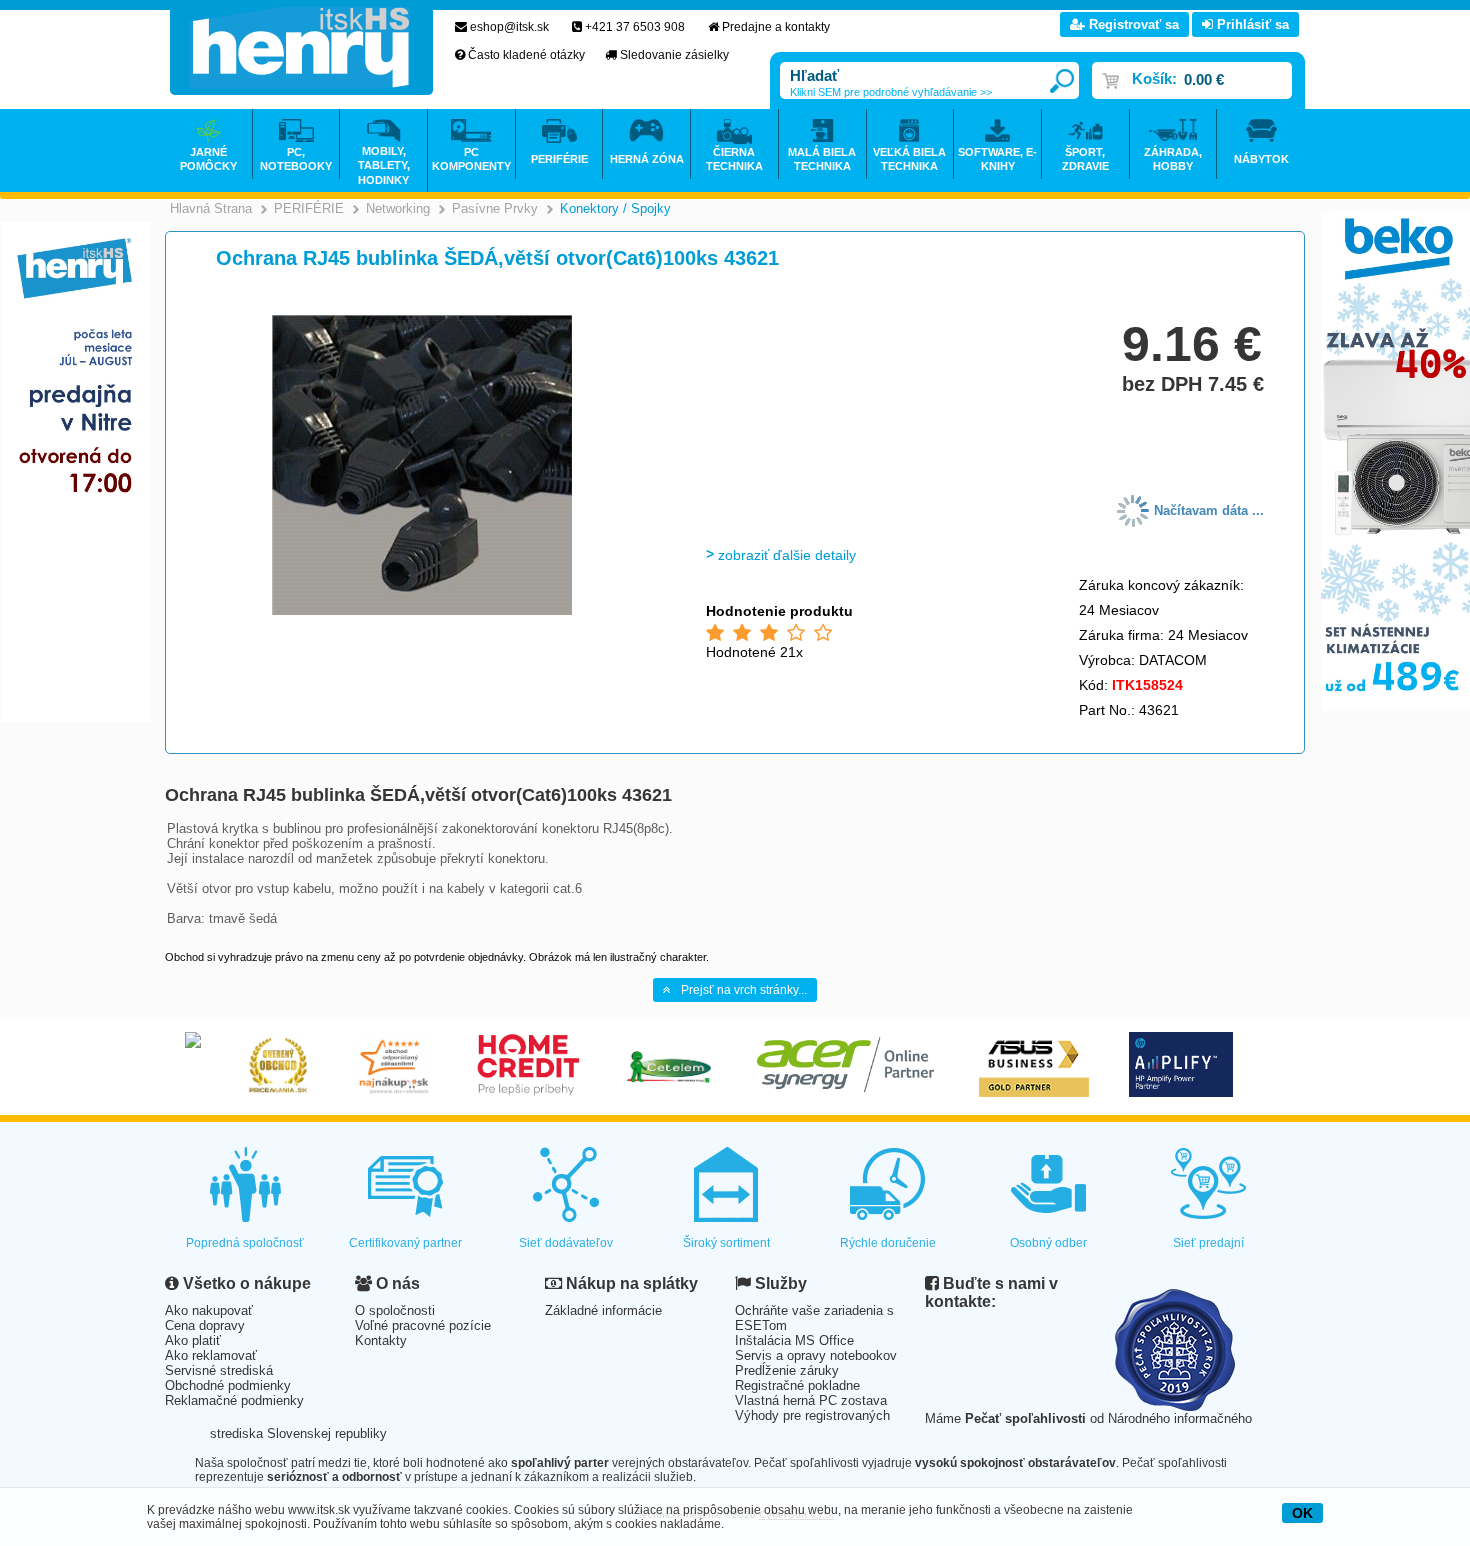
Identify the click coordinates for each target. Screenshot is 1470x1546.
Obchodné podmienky (228, 1385)
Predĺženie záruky (787, 1370)
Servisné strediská (219, 1370)
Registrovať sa (1132, 24)
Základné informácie (603, 1310)
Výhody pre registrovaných (812, 1415)
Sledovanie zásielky (674, 55)
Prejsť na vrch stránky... (744, 990)
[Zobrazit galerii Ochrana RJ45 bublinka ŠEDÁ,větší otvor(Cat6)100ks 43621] (422, 611)
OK (1302, 1513)
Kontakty (381, 1340)
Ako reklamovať (211, 1355)
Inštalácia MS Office (794, 1340)
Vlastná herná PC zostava (811, 1400)
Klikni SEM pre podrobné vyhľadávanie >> (891, 92)
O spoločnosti (395, 1310)
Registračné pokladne (797, 1385)
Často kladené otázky (526, 55)
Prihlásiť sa (1251, 24)
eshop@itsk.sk (509, 27)
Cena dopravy (205, 1325)
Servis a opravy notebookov (816, 1355)
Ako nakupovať (209, 1310)
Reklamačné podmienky (234, 1400)
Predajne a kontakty (776, 27)
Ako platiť (193, 1340)
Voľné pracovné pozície (423, 1325)
